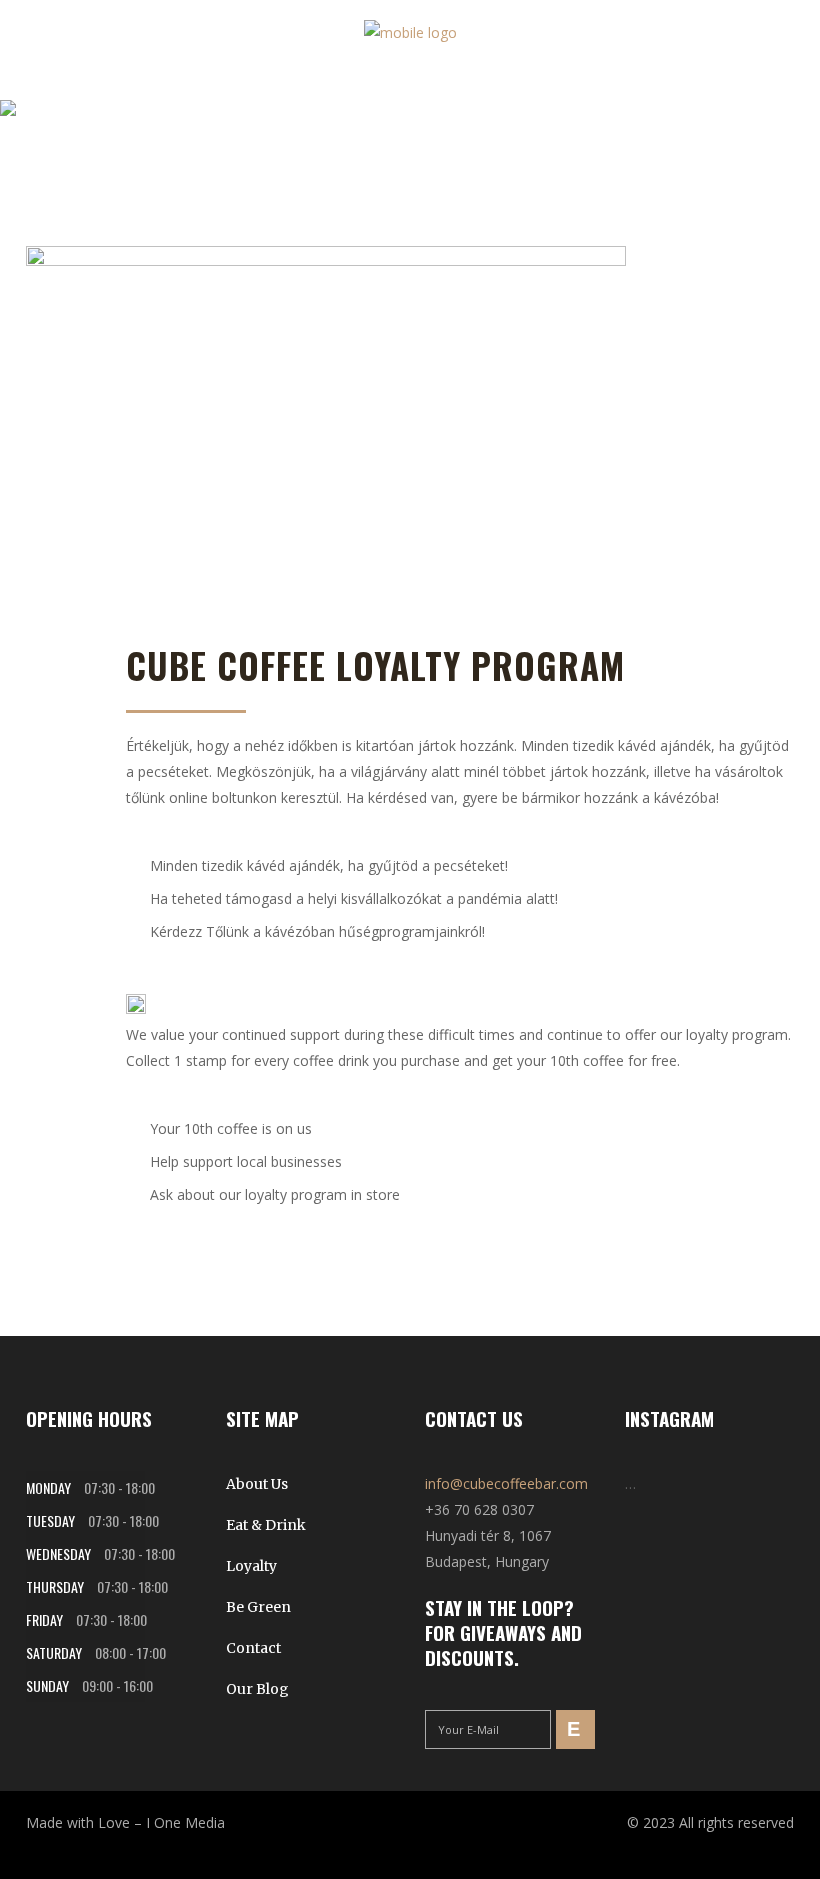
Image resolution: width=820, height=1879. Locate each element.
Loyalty (251, 1566)
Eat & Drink (266, 1525)
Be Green (258, 1607)
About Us (257, 1484)
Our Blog (257, 1689)
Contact (253, 1648)
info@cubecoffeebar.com (506, 1483)
